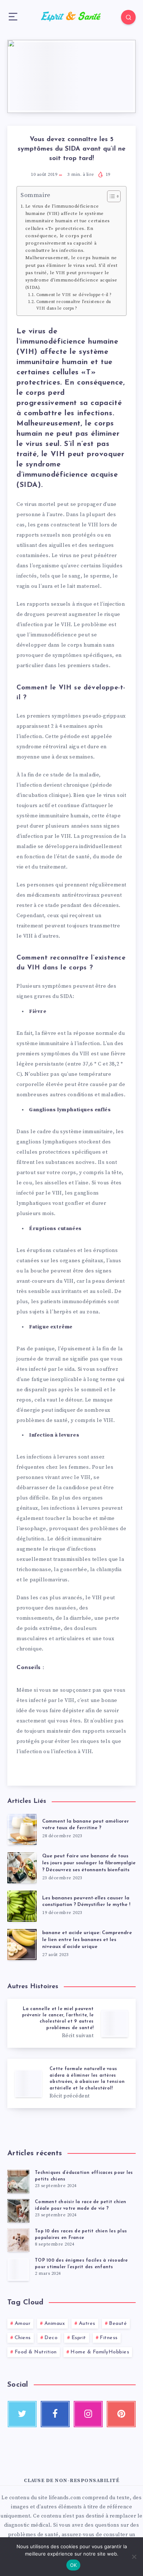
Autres (87, 2324)
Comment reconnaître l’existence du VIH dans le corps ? (74, 305)
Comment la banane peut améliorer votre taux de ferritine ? (86, 1825)
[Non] (134, 2557)
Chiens (23, 2338)
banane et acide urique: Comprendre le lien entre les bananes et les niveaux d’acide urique (87, 1940)
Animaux (55, 2324)
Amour (23, 2324)
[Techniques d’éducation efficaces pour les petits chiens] (18, 2182)
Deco (51, 2338)
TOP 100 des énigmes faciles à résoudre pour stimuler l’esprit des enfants (81, 2264)
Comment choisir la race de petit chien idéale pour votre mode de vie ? (81, 2205)
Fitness (109, 2338)
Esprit (79, 2338)
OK (74, 2565)
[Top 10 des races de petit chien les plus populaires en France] (18, 2240)
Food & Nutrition (36, 2352)
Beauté (118, 2324)
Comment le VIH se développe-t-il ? (75, 295)
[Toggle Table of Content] (110, 196)
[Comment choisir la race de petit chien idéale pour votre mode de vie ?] (18, 2211)
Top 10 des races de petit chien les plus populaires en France (81, 2234)
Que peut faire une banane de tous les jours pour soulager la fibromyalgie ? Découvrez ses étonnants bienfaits (89, 1863)
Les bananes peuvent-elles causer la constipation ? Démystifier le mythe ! (86, 1902)
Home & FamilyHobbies (100, 2352)
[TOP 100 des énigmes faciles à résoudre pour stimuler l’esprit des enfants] (18, 2269)
